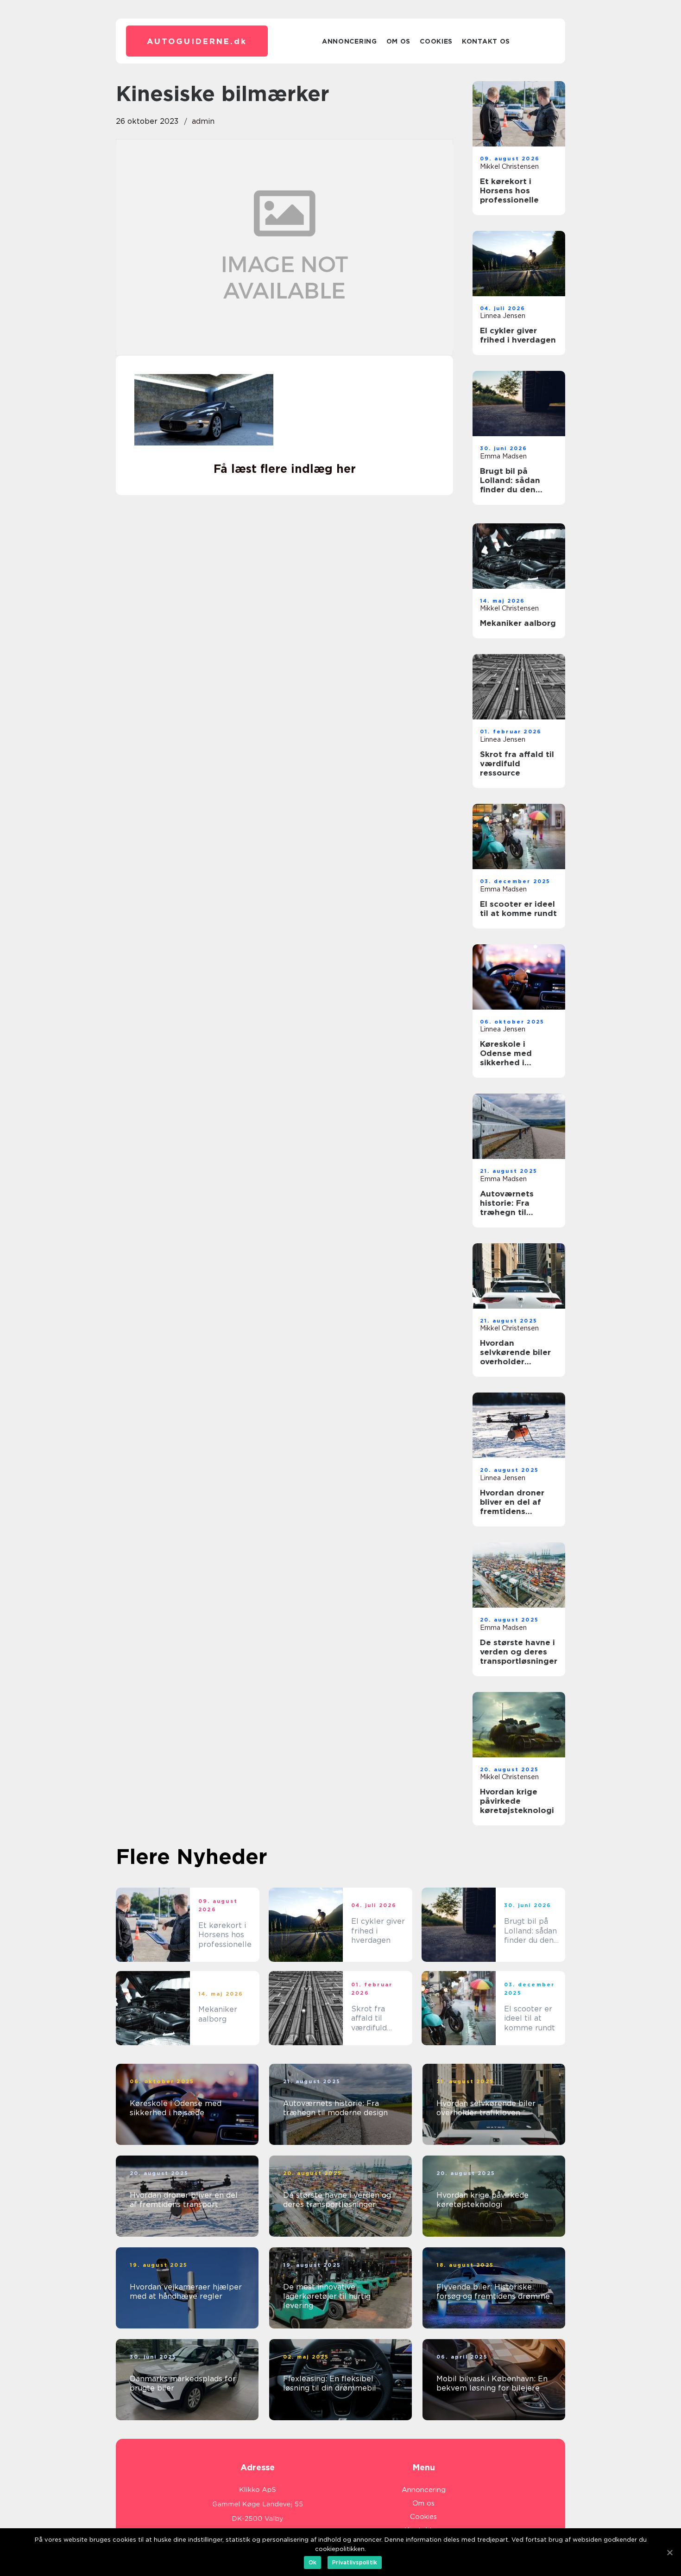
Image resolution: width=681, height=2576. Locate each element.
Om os (399, 41)
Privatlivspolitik (355, 2562)
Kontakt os (486, 41)
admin (203, 121)
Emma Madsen (503, 456)
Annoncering (350, 41)
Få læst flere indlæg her (285, 469)
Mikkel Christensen (509, 166)
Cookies (436, 41)
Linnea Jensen (503, 316)
